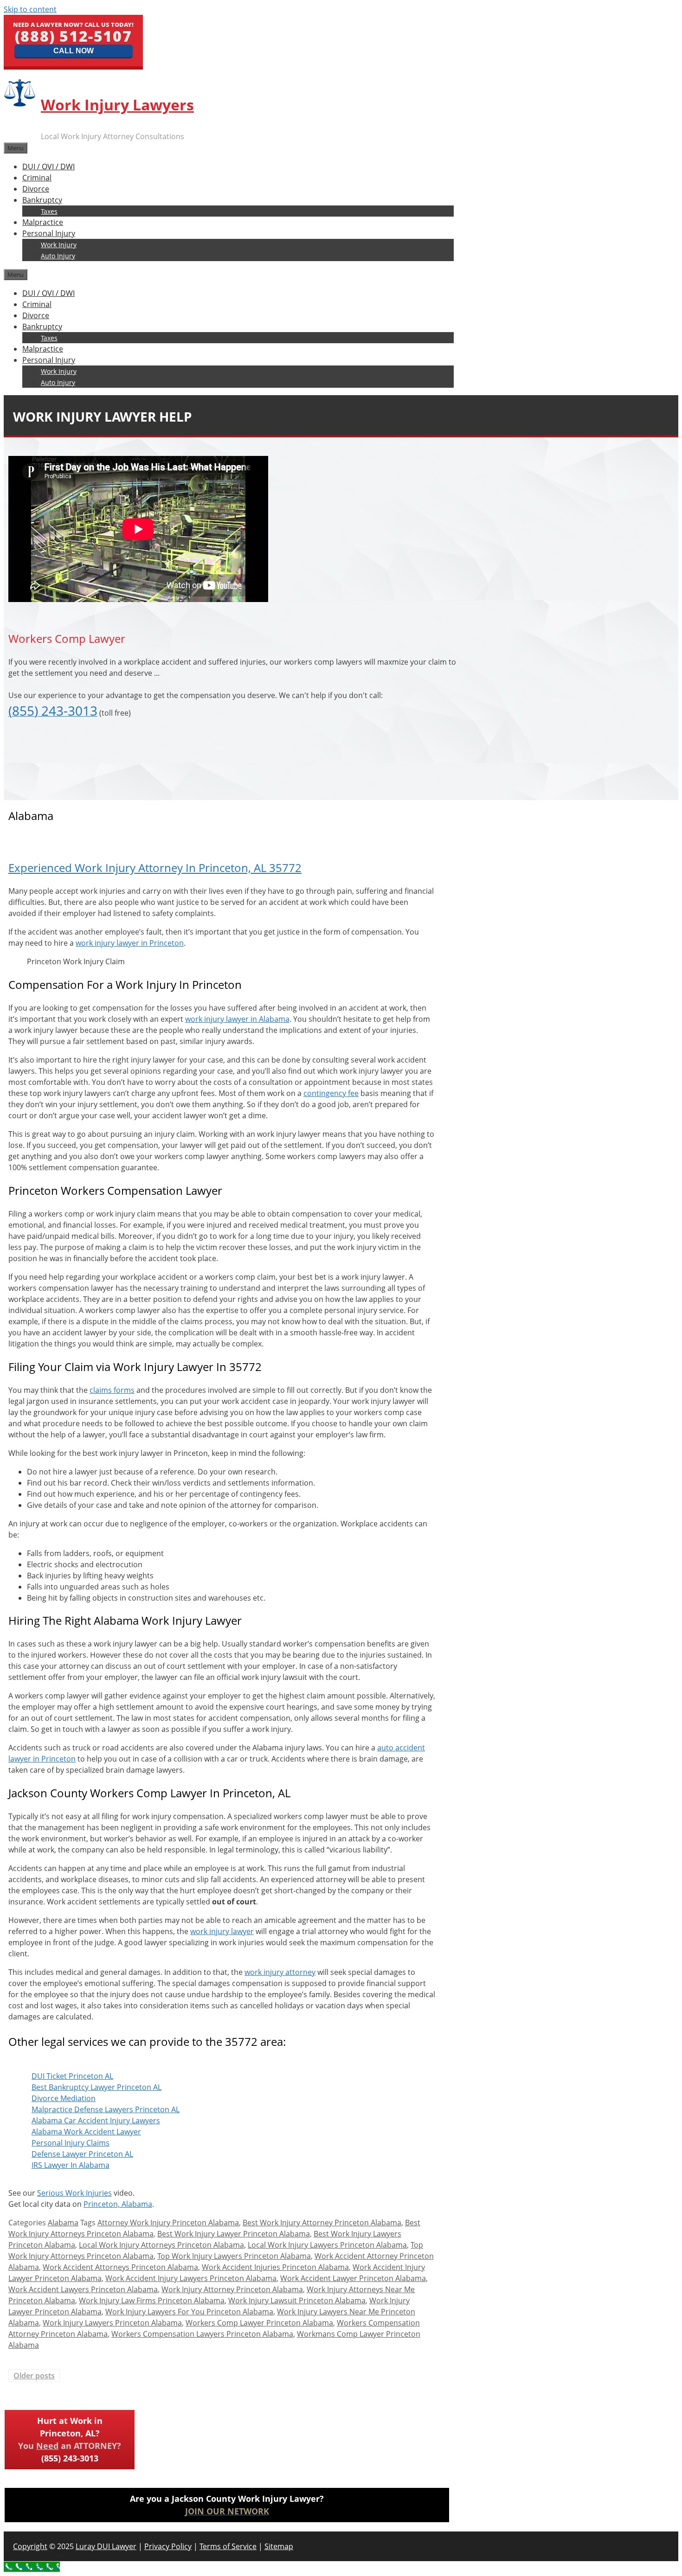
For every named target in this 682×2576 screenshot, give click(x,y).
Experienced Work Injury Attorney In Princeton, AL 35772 (155, 868)
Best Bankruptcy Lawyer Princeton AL (97, 2087)
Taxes (49, 211)
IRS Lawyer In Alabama (71, 2165)
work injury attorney (280, 1972)
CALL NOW (74, 51)
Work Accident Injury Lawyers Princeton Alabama (191, 2278)
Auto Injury (58, 256)
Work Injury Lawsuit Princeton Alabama (297, 2300)
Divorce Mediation (64, 2098)
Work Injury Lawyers (117, 105)
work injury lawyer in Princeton (130, 943)
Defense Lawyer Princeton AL (82, 2154)
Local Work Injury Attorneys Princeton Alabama (161, 2245)
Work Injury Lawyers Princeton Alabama (112, 2323)
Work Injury (59, 245)
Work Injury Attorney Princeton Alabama (232, 2289)
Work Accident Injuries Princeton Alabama (275, 2267)
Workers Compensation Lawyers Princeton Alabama (202, 2334)
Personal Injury (49, 233)
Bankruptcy (42, 200)
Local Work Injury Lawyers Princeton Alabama (327, 2245)
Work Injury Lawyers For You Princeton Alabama (189, 2312)
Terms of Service (228, 2546)
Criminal (37, 178)
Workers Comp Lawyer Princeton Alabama (259, 2323)
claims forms (112, 1390)
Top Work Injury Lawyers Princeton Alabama (234, 2256)
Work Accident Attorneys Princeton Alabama (120, 2267)
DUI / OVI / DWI (48, 167)
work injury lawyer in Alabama (237, 1019)
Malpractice (43, 222)
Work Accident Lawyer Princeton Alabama (353, 2278)
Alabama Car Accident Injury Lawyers (96, 2121)
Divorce (36, 189)
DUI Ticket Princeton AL (72, 2076)
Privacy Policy (168, 2546)
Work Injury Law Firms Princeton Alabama (152, 2300)
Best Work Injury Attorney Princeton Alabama (322, 2223)
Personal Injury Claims (71, 2143)
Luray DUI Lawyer (106, 2546)
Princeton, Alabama (118, 2204)
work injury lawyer (222, 1931)
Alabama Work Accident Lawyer (86, 2132)
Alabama (63, 2223)
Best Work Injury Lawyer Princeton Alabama (234, 2234)
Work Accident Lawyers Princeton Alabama (83, 2289)
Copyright (30, 2546)
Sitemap (279, 2546)
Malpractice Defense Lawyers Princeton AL (106, 2109)
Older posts (34, 2376)
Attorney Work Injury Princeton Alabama (168, 2223)
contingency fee (331, 1093)
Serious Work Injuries (74, 2193)
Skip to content (30, 9)
